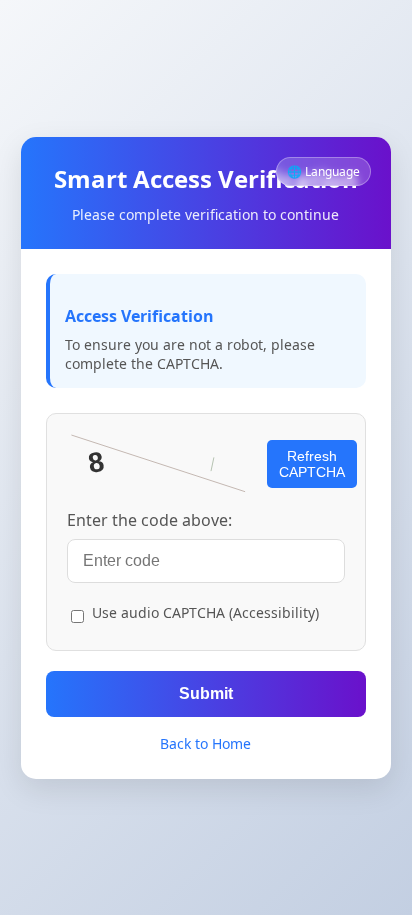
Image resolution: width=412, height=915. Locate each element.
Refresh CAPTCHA (312, 464)
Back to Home (205, 743)
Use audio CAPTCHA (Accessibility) (205, 612)
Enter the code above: (149, 520)
